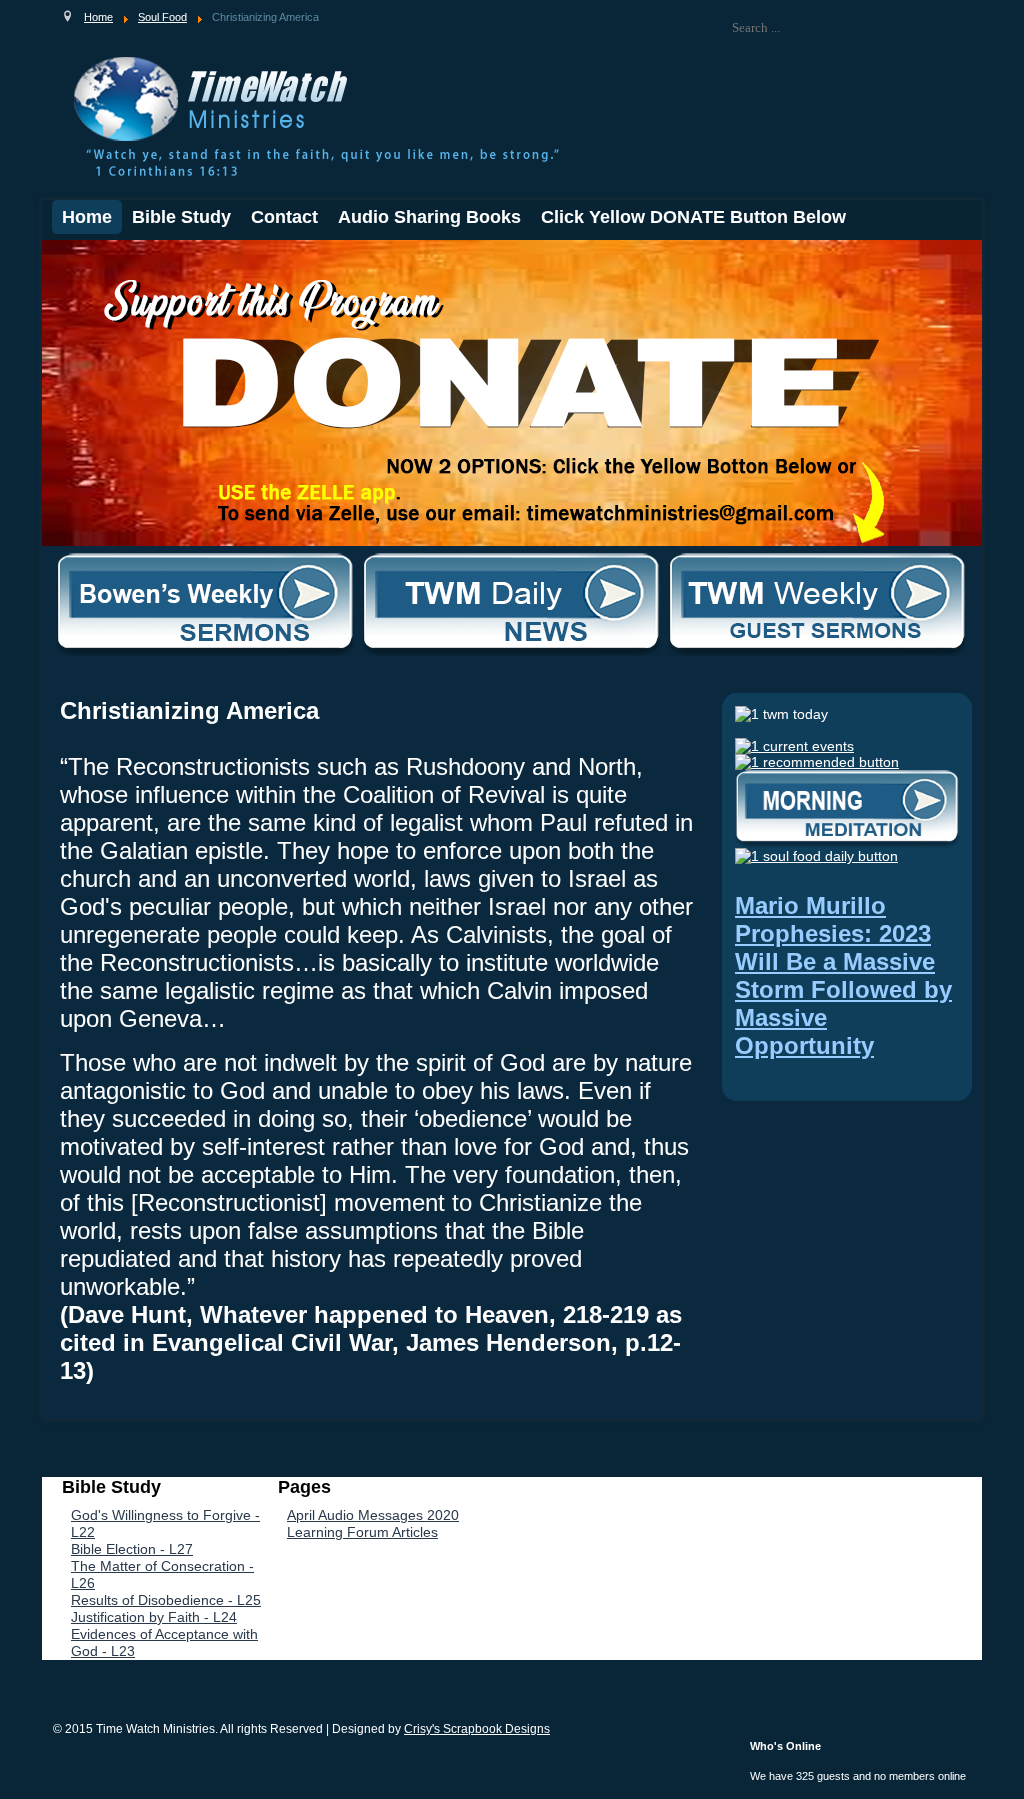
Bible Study (181, 217)
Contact (284, 217)
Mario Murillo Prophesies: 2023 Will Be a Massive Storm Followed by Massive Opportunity (843, 975)
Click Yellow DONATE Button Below (693, 217)
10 (191, 257)
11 (206, 257)
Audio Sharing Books (429, 217)
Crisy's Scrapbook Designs (477, 1729)
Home (87, 217)
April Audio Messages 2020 (373, 1515)
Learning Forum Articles (362, 1532)
